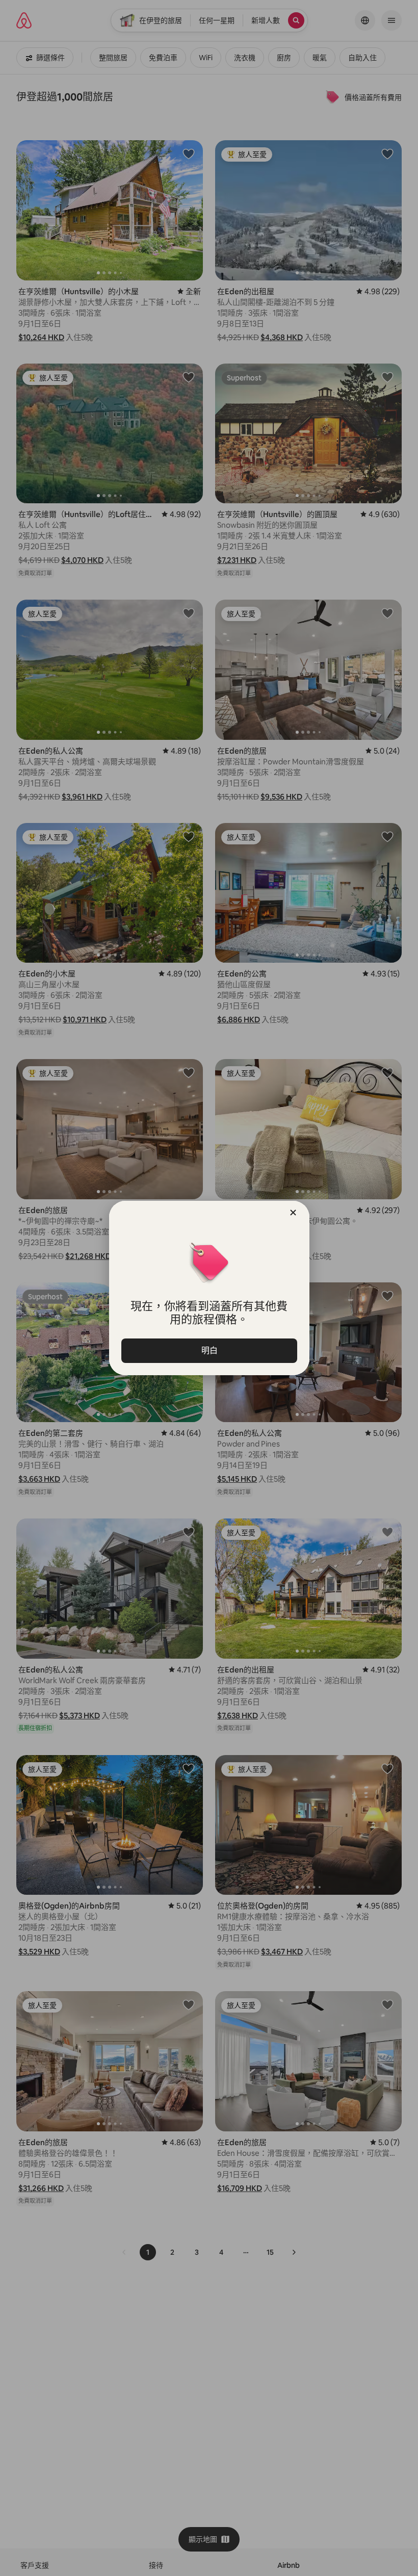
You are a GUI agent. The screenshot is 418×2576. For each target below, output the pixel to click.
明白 (209, 1350)
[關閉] (293, 1213)
